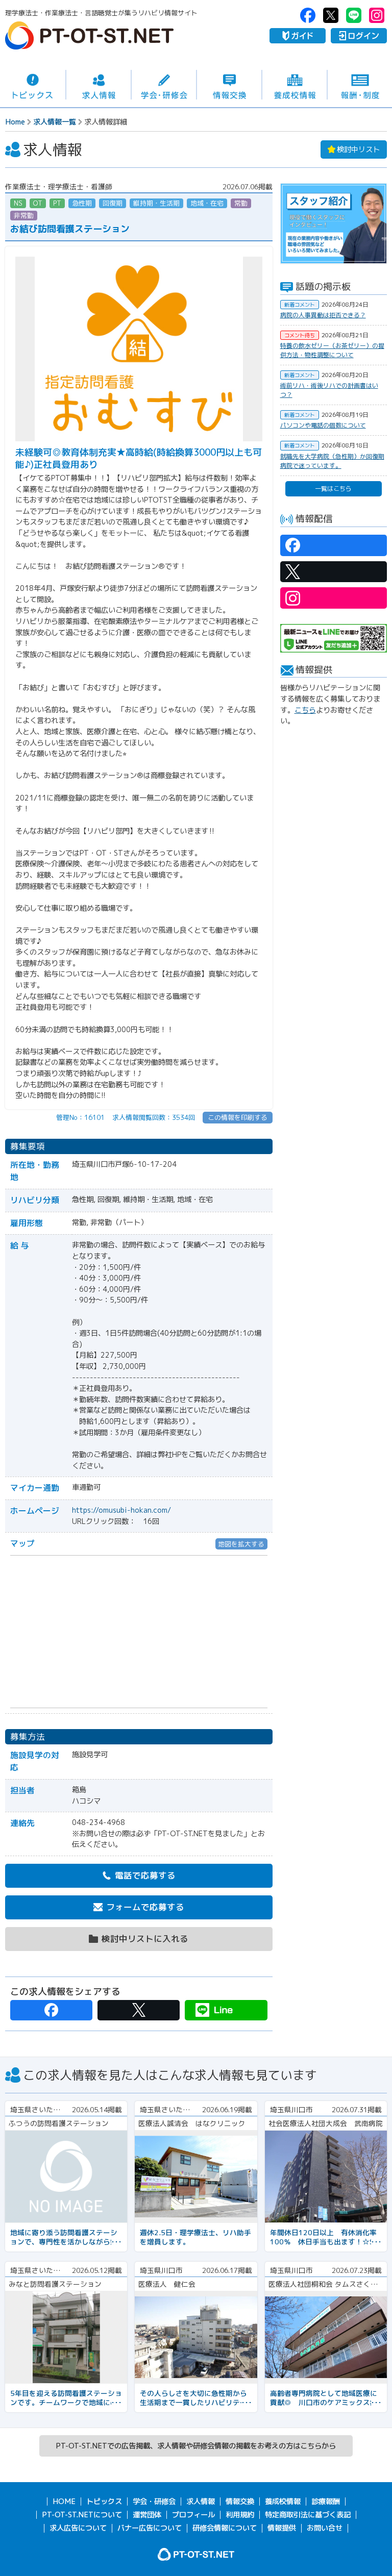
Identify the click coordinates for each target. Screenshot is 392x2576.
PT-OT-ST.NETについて (82, 2515)
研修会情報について (225, 2528)
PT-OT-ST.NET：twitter (331, 15)
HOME (64, 2502)
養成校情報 (295, 85)
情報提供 (282, 2528)
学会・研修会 (164, 85)
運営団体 (147, 2515)
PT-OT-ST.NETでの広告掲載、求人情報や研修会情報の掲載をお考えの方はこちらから (196, 2446)
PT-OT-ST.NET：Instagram (377, 15)
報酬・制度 (360, 85)
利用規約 (240, 2515)
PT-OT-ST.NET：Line (354, 15)
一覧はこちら (333, 489)
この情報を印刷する (238, 1117)
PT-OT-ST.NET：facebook (308, 15)
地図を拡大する (241, 1544)
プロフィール (193, 2515)
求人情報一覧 (55, 122)
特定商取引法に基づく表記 (308, 2515)
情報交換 (229, 85)
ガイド (298, 36)
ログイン (359, 36)
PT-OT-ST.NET (89, 35)
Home (15, 122)
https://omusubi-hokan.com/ (121, 1510)
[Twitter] (139, 2010)
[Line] (226, 2010)
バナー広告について (150, 2528)
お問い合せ (325, 2528)
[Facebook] (51, 2010)
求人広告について (78, 2528)
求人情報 (99, 85)
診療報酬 (326, 2502)
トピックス (33, 85)
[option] (334, 224)
